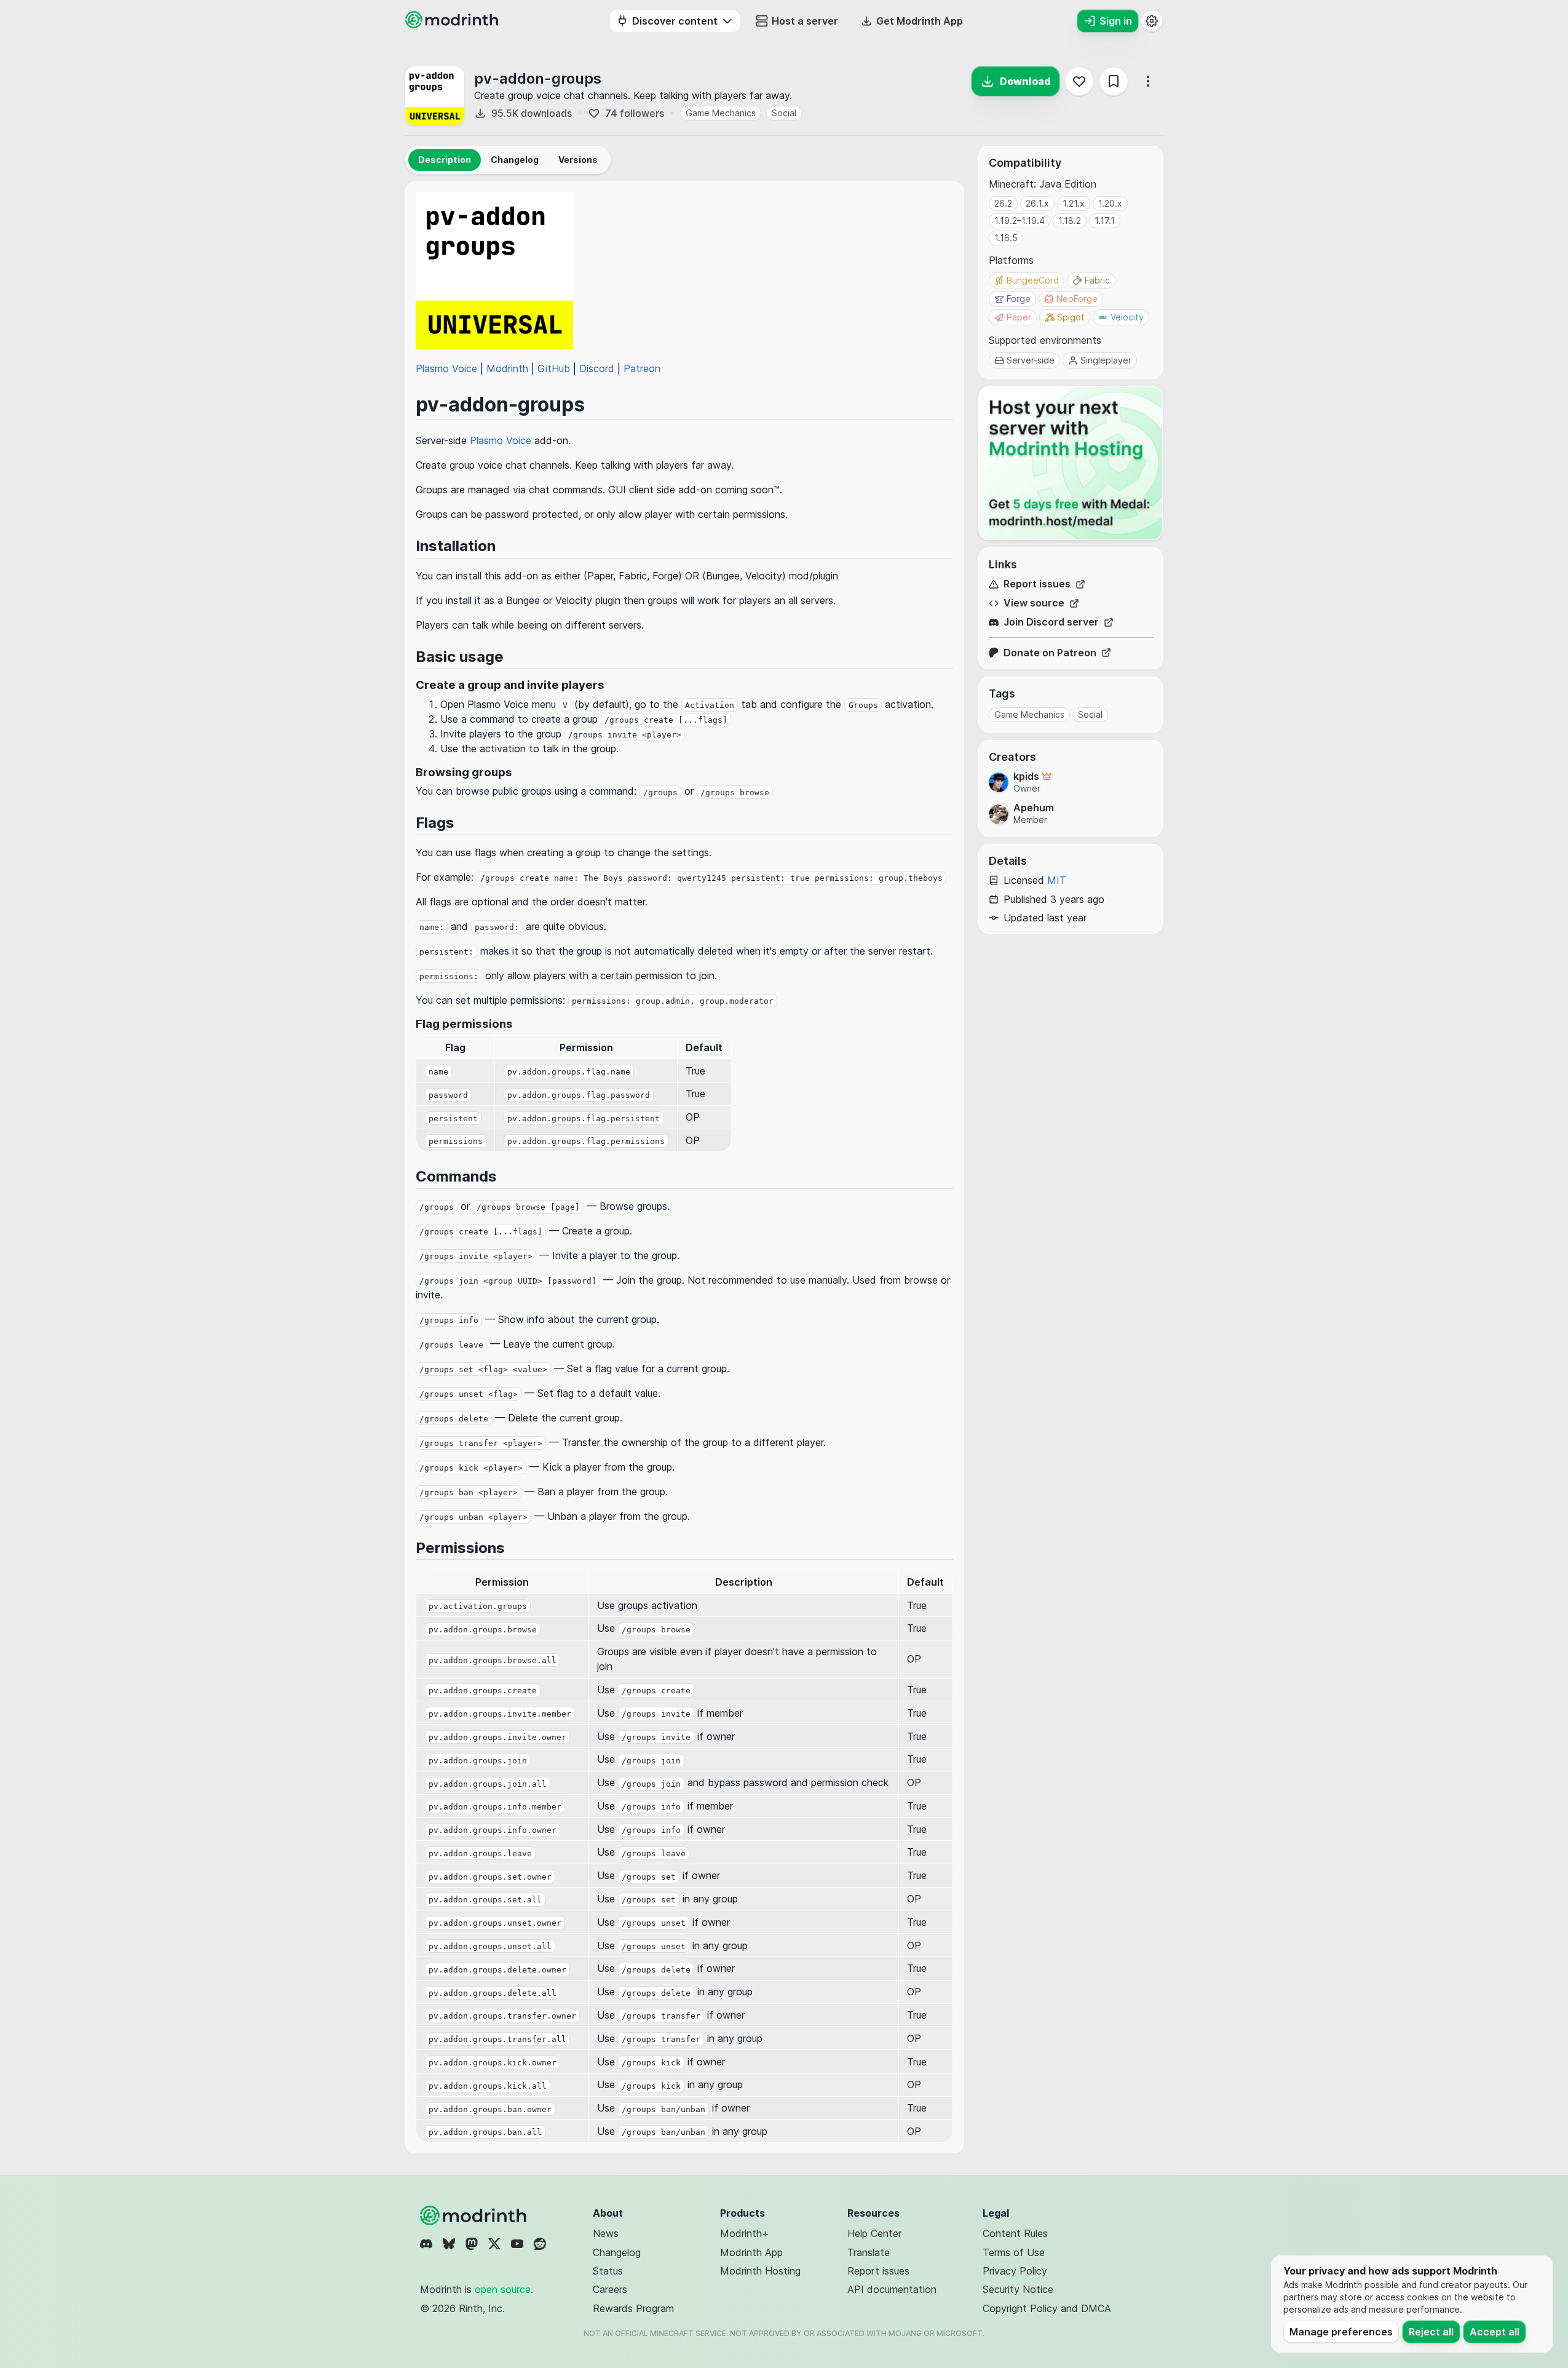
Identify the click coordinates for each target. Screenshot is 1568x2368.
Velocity (1127, 317)
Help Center (874, 2233)
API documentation (892, 2289)
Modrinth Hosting (760, 2271)
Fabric (1097, 280)
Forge (1019, 299)
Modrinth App (751, 2252)
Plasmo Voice (446, 368)
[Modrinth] (475, 2215)
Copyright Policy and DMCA (1047, 2308)
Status (608, 2271)
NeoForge (1077, 299)
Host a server (805, 21)
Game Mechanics (721, 113)
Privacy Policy (1015, 2271)
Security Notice (1018, 2289)
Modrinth (507, 368)
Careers (610, 2289)
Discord (597, 368)
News (606, 2233)
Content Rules (1015, 2233)
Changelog (617, 2252)
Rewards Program (633, 2308)
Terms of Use (1014, 2252)
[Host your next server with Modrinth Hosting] (1071, 463)
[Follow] (1079, 81)
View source (1034, 603)
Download (1025, 81)
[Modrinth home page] (453, 25)
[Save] (1114, 81)
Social (784, 113)
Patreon (642, 368)
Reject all (1431, 2332)
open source (503, 2289)
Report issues (1037, 584)
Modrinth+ (745, 2233)
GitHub (554, 368)
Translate (869, 2252)
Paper (1019, 317)
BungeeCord (1033, 280)
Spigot (1071, 317)
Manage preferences (1341, 2332)
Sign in (1116, 21)
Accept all (1495, 2332)
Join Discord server (1051, 622)
